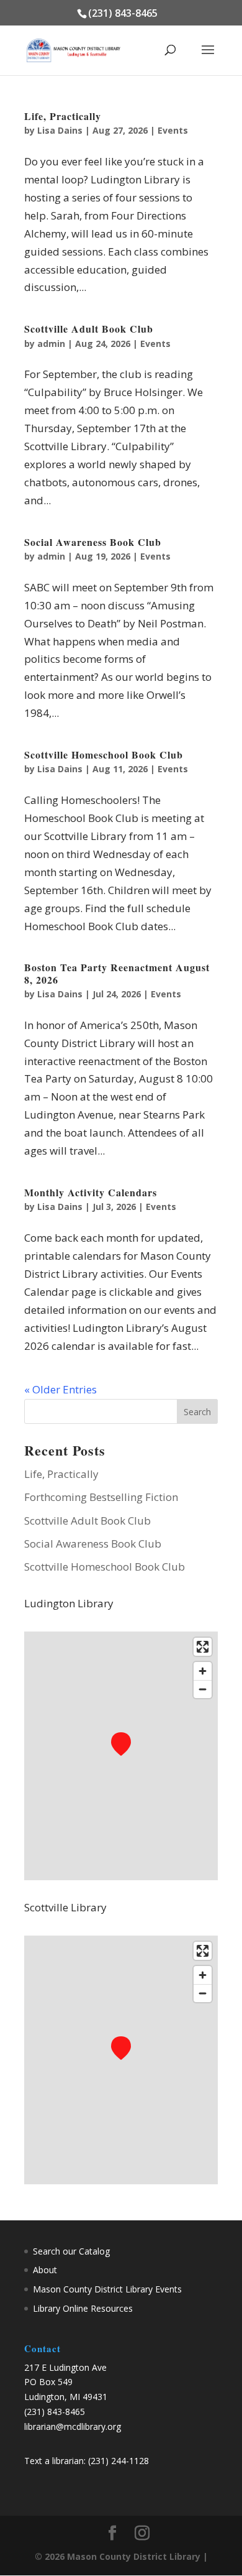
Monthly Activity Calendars (91, 1192)
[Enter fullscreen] (203, 1647)
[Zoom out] (203, 1689)
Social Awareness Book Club (93, 542)
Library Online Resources (83, 2308)
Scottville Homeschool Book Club (104, 755)
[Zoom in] (203, 1671)
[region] (121, 1756)
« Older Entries (60, 1389)
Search (197, 1412)
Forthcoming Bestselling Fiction (101, 1497)
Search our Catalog (71, 2251)
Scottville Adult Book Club (89, 329)
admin (51, 344)
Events (173, 130)
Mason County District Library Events (107, 2289)
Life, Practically (63, 116)
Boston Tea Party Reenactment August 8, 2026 (117, 973)
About (45, 2270)
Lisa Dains (60, 130)
